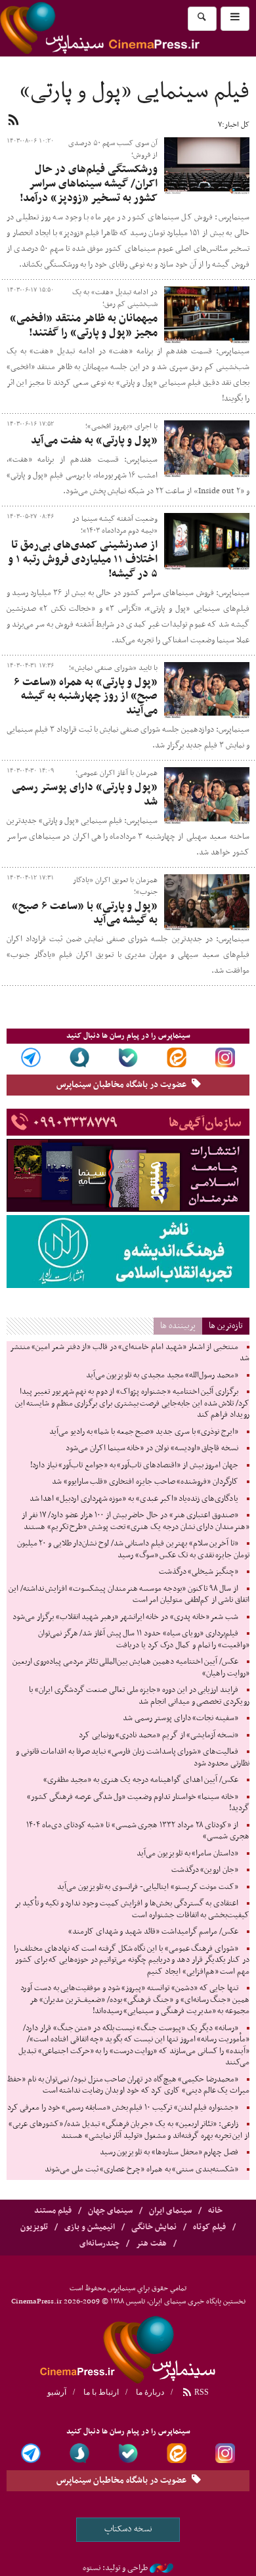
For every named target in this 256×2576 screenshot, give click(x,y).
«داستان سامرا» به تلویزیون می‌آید (187, 1854)
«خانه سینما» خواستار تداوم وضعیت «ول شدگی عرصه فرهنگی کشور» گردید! (138, 1803)
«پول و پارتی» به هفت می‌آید (94, 441)
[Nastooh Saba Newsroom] (161, 2568)
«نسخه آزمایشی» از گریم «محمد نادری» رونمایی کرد (159, 1735)
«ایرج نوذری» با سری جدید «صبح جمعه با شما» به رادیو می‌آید (144, 1432)
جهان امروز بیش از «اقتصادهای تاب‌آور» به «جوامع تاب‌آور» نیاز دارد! (134, 1465)
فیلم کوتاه (209, 2227)
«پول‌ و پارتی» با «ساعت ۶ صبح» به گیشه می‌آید (85, 914)
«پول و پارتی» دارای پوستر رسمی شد (85, 795)
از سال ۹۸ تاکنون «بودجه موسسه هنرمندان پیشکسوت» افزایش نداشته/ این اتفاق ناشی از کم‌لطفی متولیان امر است (129, 1595)
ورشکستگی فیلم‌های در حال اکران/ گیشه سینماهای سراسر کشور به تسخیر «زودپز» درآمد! (89, 184)
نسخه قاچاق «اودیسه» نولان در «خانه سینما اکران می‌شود (152, 1448)
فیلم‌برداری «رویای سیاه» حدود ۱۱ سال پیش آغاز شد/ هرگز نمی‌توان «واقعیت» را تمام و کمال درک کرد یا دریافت (144, 1639)
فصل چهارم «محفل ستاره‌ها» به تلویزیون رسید (169, 2152)
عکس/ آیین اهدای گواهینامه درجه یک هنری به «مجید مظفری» (141, 1780)
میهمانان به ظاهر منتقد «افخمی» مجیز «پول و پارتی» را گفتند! (84, 326)
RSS (201, 2392)
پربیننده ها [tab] (178, 1326)
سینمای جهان (110, 2211)
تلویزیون (34, 2227)
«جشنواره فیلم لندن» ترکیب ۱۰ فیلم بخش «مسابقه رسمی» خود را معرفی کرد (123, 2108)
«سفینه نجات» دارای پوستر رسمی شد (181, 1718)
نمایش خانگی (154, 2227)
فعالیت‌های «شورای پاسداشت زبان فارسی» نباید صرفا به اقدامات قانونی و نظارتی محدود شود (133, 1758)
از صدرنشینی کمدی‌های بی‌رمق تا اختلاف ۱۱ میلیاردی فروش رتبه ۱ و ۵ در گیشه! (83, 560)
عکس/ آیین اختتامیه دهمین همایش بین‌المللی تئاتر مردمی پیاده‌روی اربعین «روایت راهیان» (131, 1668)
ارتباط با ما (101, 2392)
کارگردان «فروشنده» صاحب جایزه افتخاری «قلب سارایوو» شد (145, 1482)
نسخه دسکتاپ (128, 2529)
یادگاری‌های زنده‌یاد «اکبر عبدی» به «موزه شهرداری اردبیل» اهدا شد (134, 1499)
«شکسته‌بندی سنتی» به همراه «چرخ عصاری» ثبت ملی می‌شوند (141, 2169)
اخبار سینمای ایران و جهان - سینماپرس (128, 2347)
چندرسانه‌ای (99, 2244)
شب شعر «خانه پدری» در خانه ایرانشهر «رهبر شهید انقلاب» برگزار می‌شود (125, 1617)
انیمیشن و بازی (90, 2227)
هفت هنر (151, 2244)
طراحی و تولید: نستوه (115, 2568)
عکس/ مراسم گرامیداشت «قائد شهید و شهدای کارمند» (153, 1932)
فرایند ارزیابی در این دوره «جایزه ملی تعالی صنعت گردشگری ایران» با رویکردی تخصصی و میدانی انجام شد (139, 1696)
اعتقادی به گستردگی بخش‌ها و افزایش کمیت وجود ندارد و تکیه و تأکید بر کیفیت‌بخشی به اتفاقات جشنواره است (132, 1909)
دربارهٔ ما (150, 2392)
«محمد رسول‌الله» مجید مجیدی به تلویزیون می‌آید (162, 1375)
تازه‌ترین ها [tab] (226, 1326)
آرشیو (57, 2392)
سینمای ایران (170, 2211)
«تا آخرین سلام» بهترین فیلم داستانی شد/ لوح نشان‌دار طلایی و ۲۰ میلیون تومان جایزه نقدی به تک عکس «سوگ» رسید (133, 1549)
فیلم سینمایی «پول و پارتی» (135, 92)
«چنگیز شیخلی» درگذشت (199, 1572)
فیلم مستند (53, 2211)
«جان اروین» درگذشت (205, 1870)
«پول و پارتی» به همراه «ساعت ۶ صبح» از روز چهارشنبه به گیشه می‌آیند (86, 697)
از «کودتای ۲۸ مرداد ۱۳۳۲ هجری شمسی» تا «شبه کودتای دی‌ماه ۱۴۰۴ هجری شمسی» (138, 1831)
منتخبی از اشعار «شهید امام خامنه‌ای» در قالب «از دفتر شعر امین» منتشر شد (130, 1353)
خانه (215, 2211)
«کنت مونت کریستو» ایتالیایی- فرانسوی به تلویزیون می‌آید (148, 1887)
